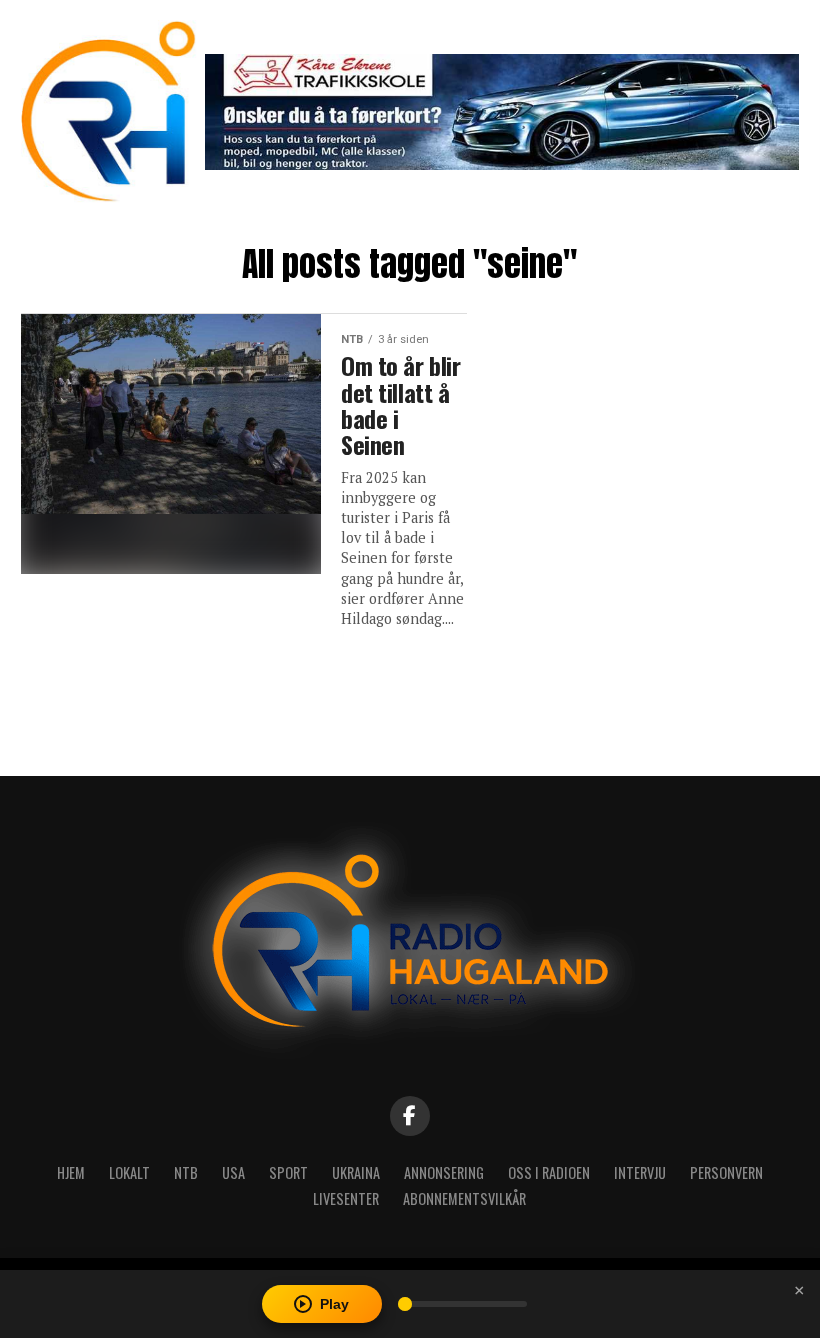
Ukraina (356, 1172)
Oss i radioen (549, 1172)
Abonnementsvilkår (464, 1198)
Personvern (726, 1172)
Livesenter (346, 1198)
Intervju (640, 1172)
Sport (288, 1172)
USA (233, 1172)
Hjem (71, 1172)
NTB (186, 1172)
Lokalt (129, 1172)
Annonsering (444, 1172)
